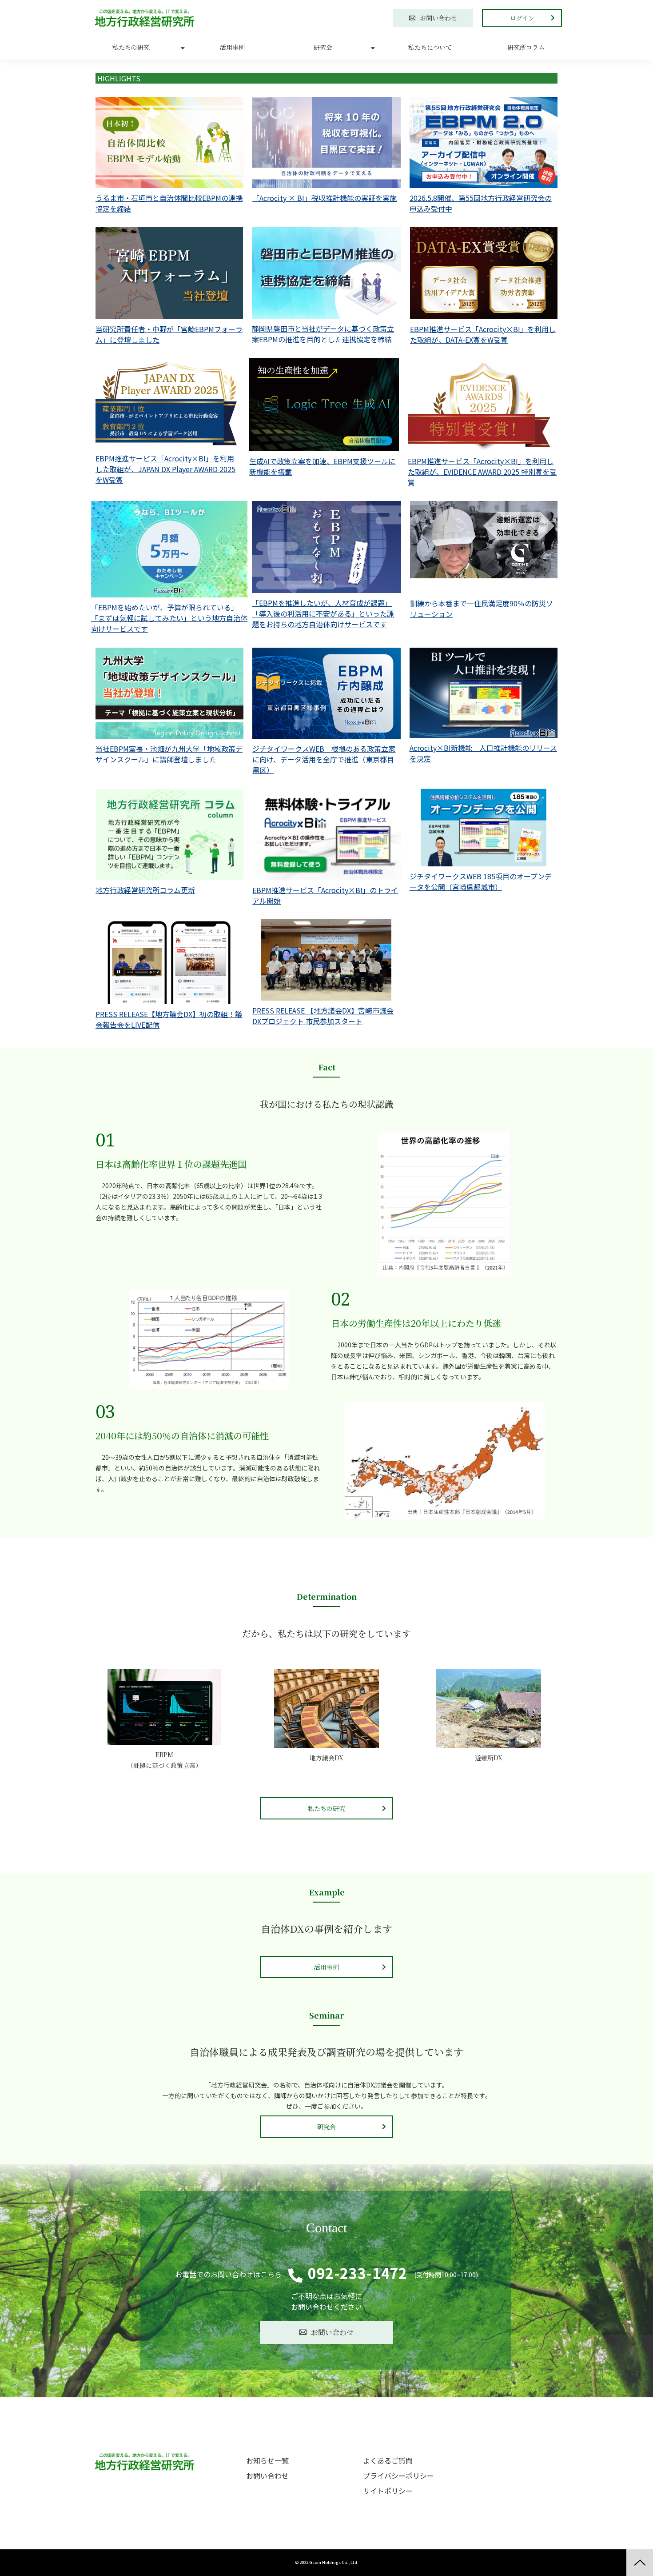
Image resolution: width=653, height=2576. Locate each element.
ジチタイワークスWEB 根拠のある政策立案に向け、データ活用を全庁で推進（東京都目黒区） (324, 759)
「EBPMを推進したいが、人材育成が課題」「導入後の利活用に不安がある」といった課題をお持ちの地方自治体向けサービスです (323, 613)
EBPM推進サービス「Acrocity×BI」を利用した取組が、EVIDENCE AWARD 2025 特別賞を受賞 (482, 472)
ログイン (522, 18)
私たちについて (430, 47)
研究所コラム (526, 47)
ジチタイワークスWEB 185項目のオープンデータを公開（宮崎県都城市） (481, 881)
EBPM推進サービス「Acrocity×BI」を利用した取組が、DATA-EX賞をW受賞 (483, 334)
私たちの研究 (131, 47)
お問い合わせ (438, 18)
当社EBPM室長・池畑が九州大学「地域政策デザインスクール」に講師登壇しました (169, 754)
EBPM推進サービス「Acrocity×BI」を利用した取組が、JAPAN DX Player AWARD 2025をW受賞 (165, 469)
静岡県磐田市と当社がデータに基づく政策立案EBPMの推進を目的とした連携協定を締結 (323, 334)
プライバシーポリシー (398, 2476)
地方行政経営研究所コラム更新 (145, 890)
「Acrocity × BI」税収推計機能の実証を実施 (325, 198)
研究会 (323, 47)
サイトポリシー (388, 2491)
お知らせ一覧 (267, 2460)
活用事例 (232, 47)
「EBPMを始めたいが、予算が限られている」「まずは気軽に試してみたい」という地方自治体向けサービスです (169, 618)
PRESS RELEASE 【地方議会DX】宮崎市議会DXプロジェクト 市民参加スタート (323, 1016)
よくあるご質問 (388, 2460)
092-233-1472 (357, 2273)
